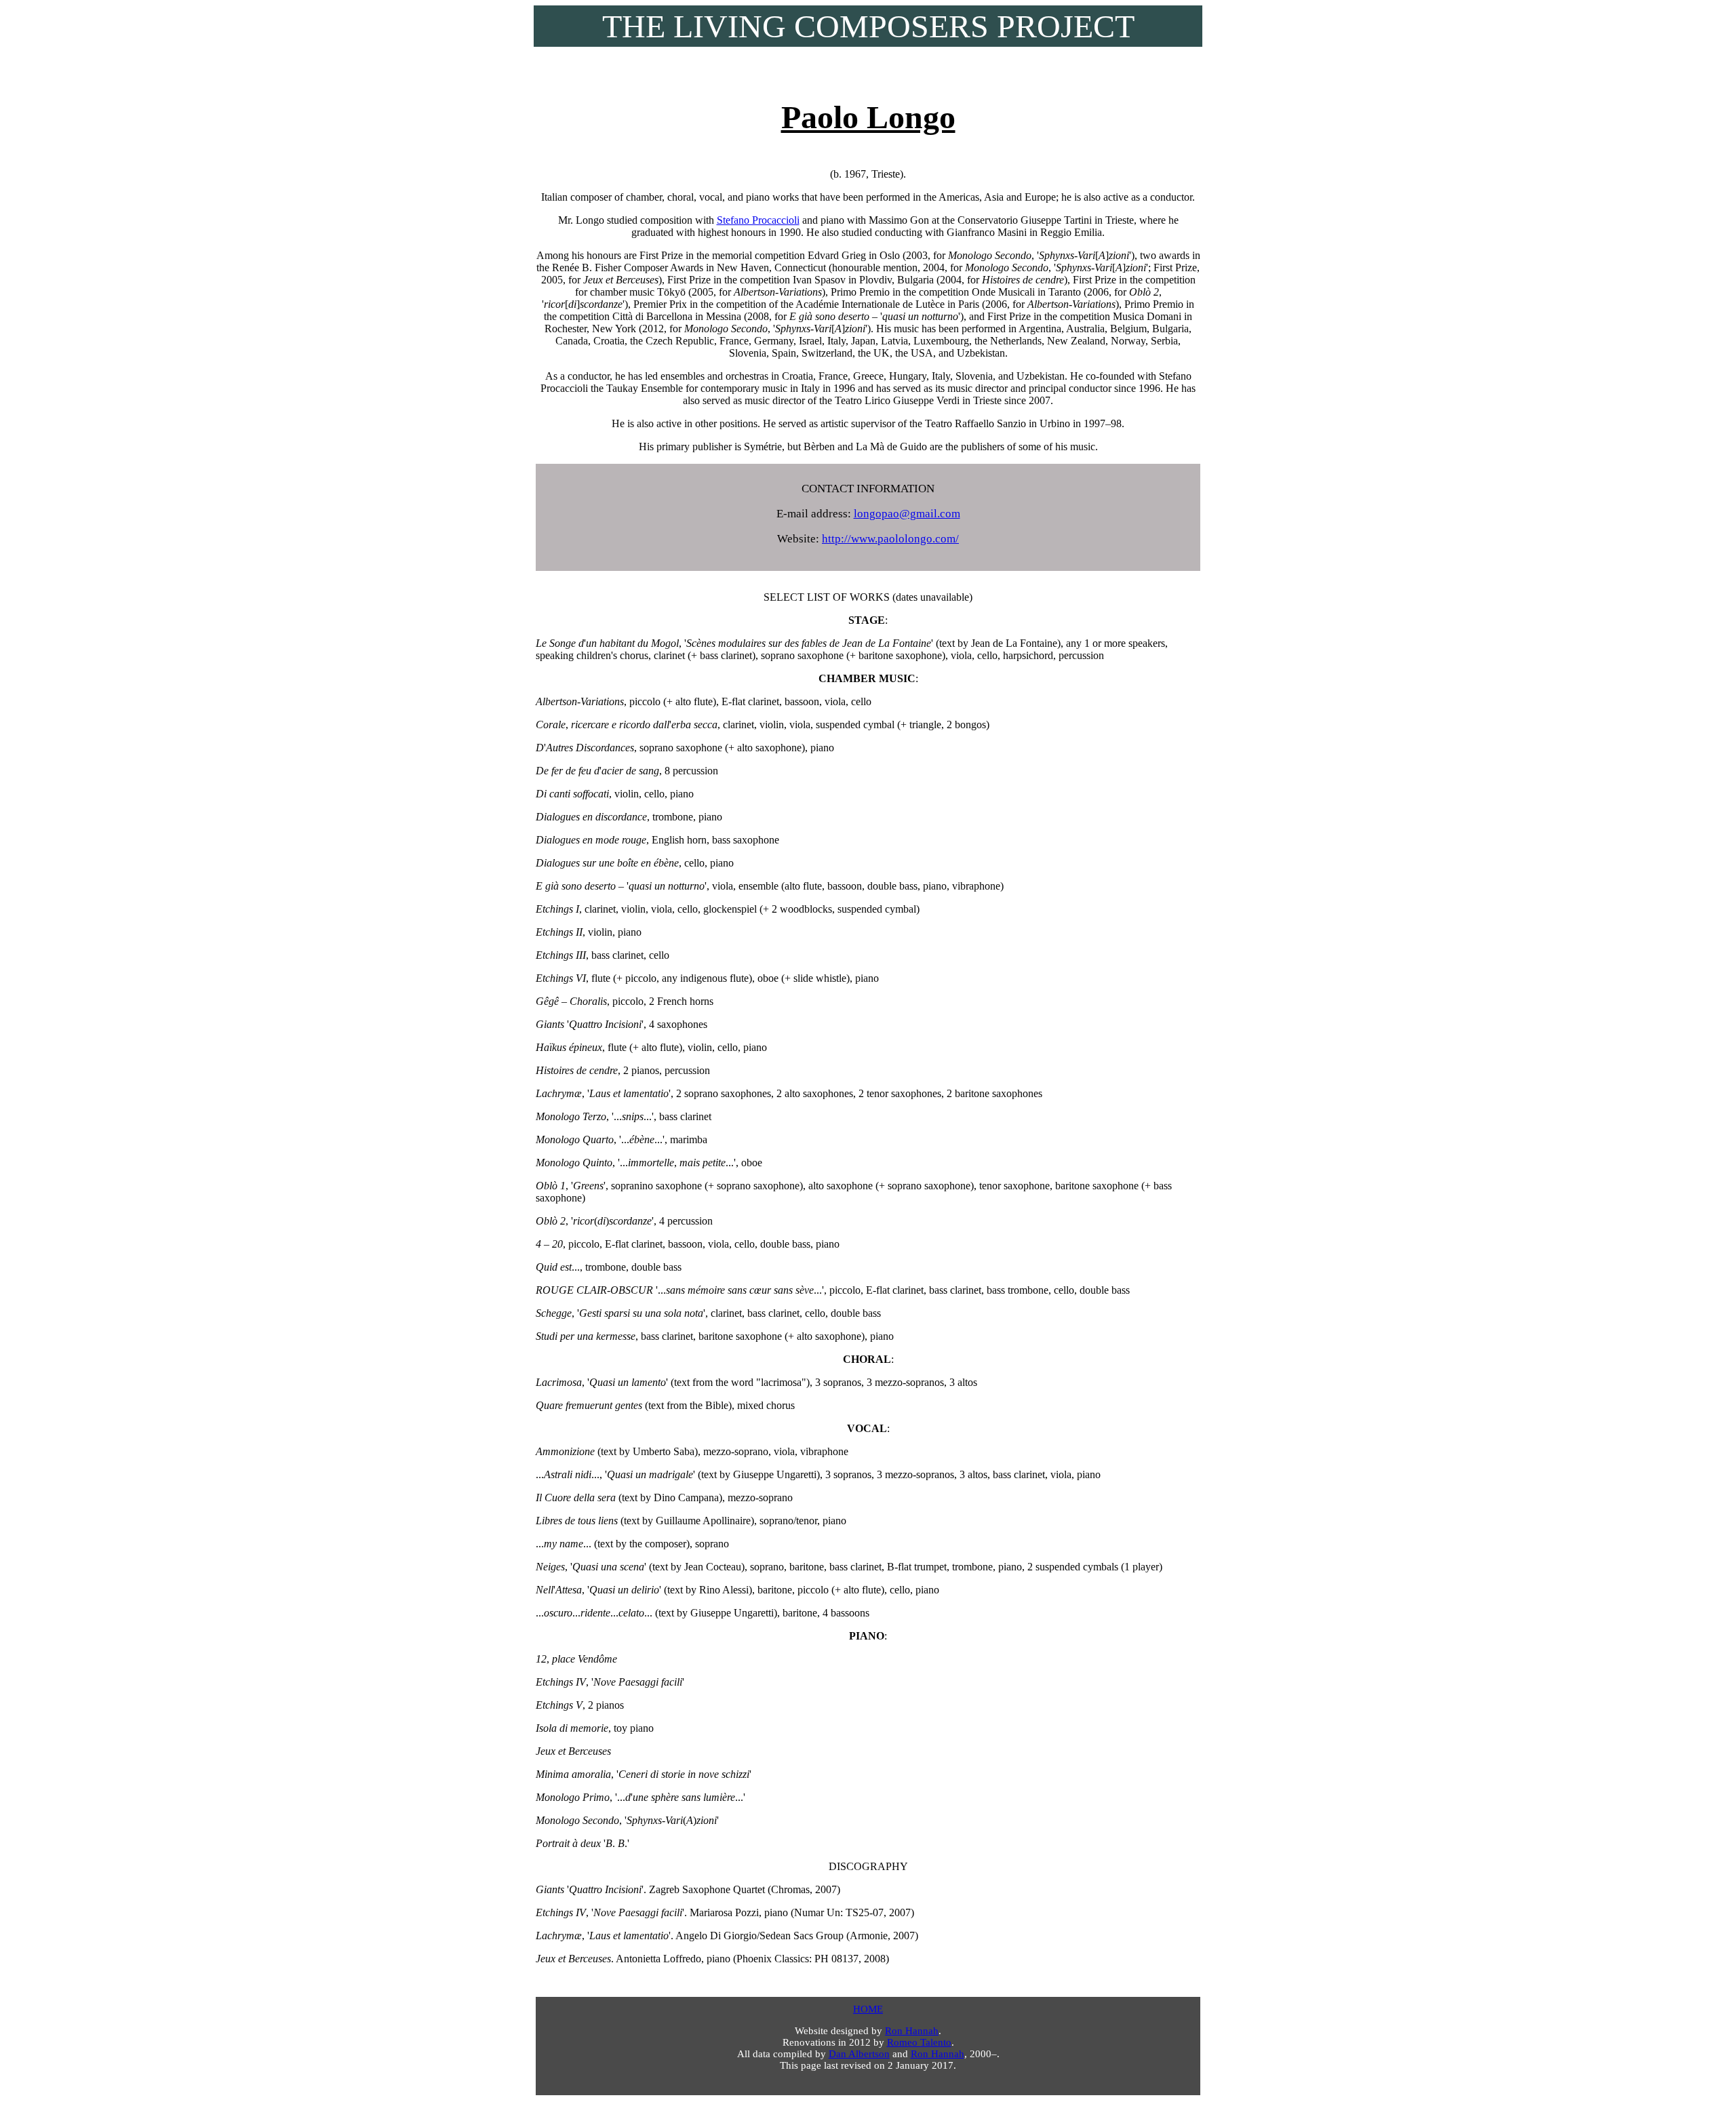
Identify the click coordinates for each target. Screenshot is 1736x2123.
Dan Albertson (859, 2054)
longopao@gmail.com (907, 514)
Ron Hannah (912, 2031)
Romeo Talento (919, 2042)
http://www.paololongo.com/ (890, 539)
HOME (868, 2009)
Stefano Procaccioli (758, 220)
